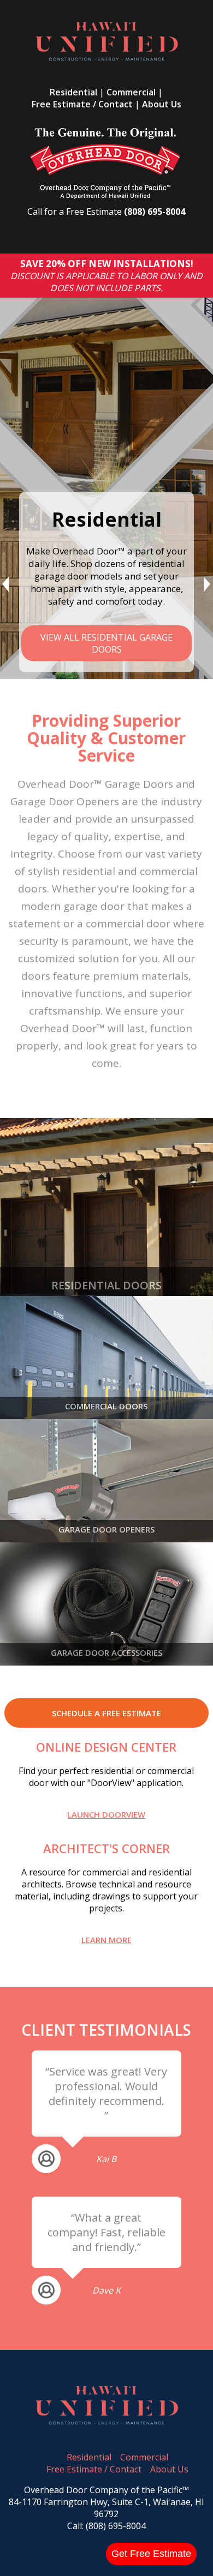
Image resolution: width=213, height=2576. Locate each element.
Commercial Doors (106, 1406)
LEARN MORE (106, 1940)
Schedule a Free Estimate (106, 1713)
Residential (73, 92)
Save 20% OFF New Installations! (107, 264)
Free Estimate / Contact (82, 104)
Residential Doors (106, 1285)
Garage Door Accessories (106, 1652)
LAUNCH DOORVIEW (106, 1814)
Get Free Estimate (151, 2554)
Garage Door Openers (106, 1529)
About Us (162, 104)
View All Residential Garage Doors (106, 643)
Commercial (131, 92)
